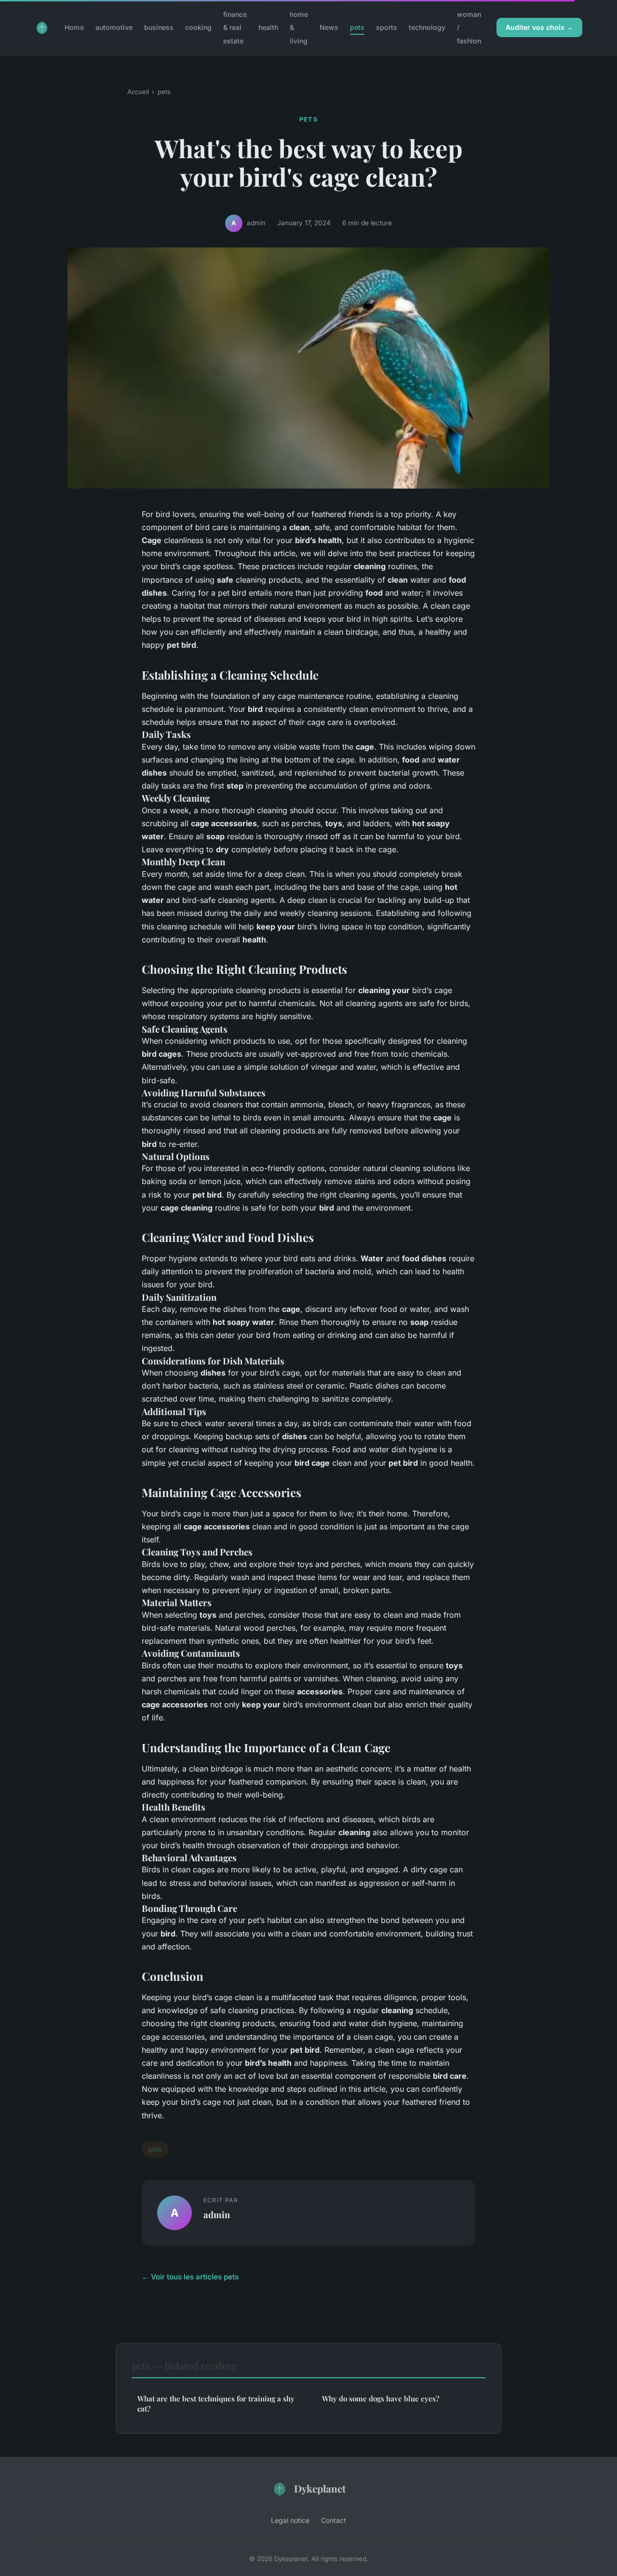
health (268, 27)
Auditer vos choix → (539, 27)
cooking (198, 27)
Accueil (138, 92)
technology (427, 27)
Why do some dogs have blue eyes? (381, 2399)
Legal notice (290, 2520)
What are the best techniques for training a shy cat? (216, 2404)
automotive (114, 27)
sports (387, 27)
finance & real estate (235, 27)
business (159, 27)
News (329, 27)
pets (357, 27)
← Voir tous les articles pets (190, 2277)
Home (74, 27)
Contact (334, 2520)
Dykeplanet (320, 2488)
